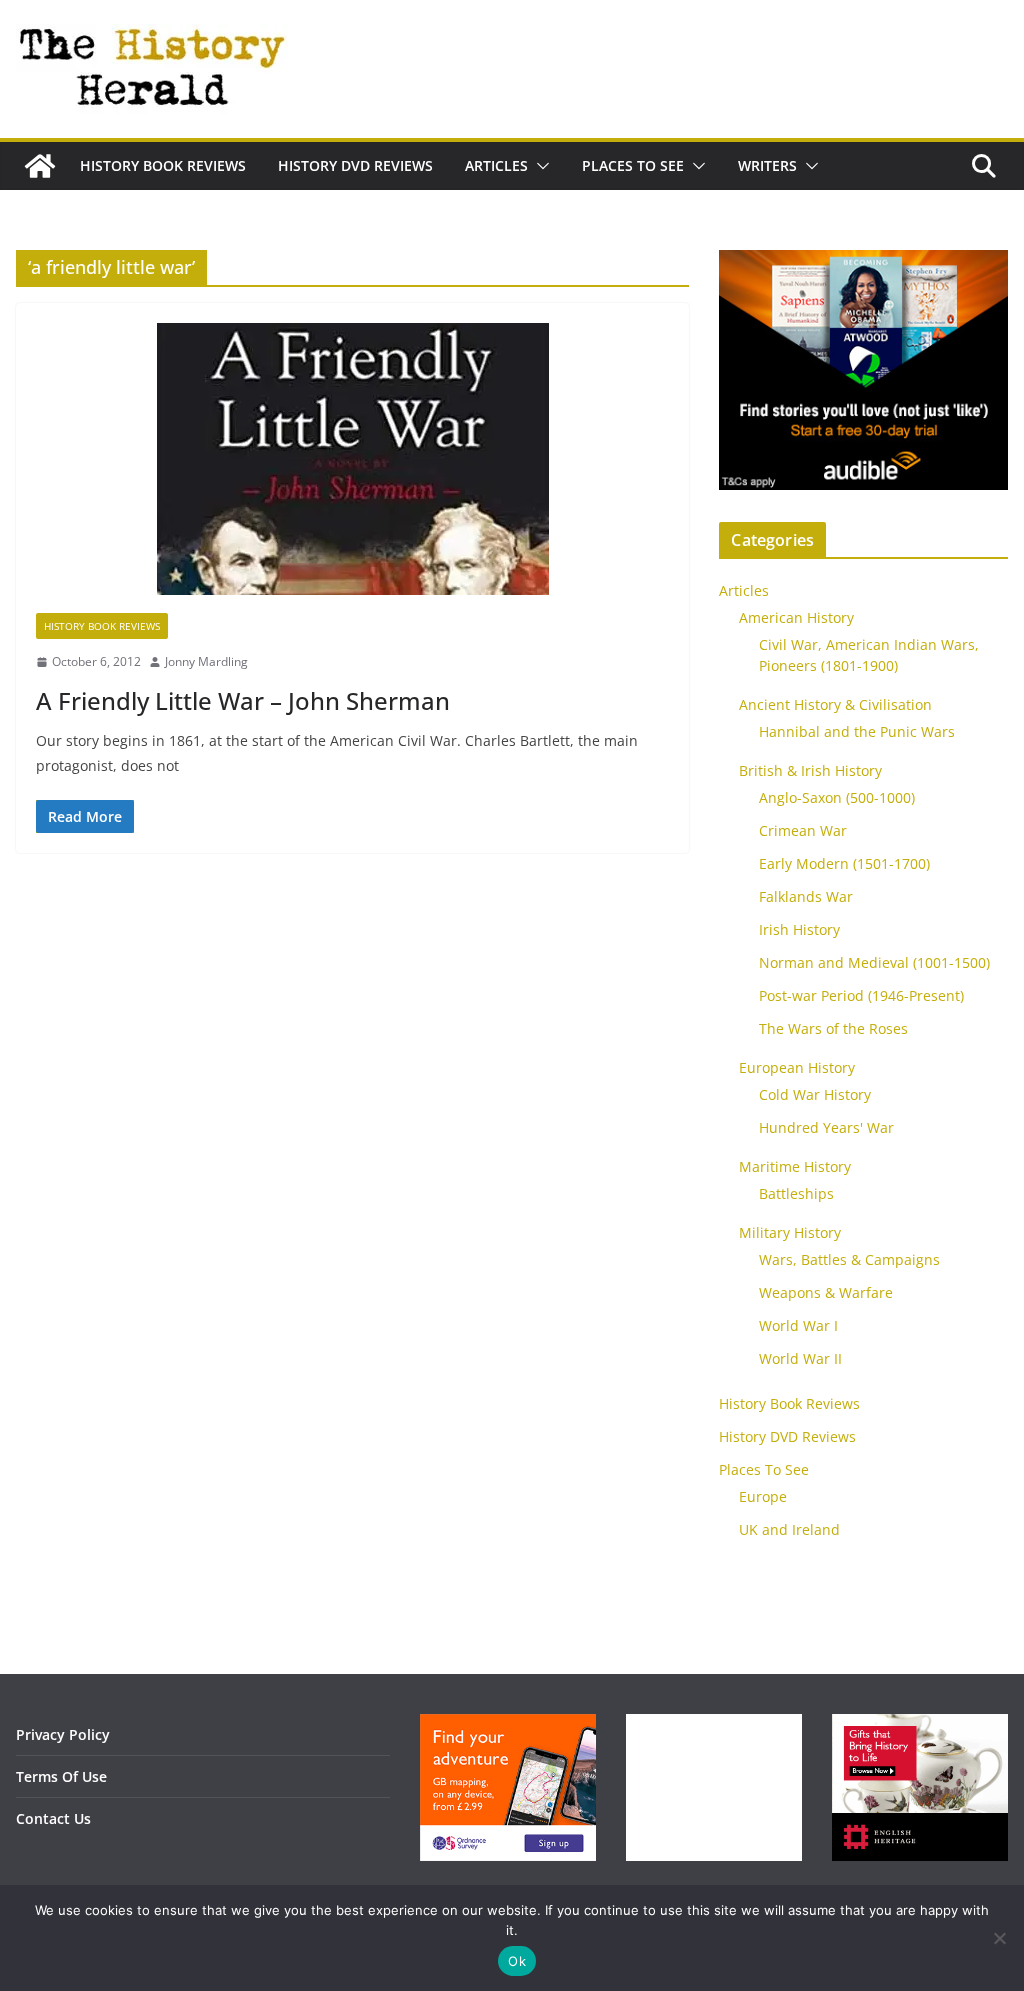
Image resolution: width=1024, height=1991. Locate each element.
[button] (539, 166)
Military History (790, 1232)
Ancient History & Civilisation (835, 704)
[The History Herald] (40, 166)
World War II (800, 1358)
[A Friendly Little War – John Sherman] (352, 468)
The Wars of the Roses (833, 1028)
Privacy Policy (63, 1734)
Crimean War (803, 830)
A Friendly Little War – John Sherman (243, 700)
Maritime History (795, 1166)
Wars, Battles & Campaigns (849, 1259)
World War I (798, 1325)
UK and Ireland (789, 1529)
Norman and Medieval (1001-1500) (874, 962)
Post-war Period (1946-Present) (861, 995)
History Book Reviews (163, 165)
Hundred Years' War (826, 1127)
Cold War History (815, 1094)
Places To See (633, 165)
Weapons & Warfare (826, 1292)
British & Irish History (810, 770)
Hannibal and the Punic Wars (857, 731)
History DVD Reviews (355, 165)
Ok (517, 1961)
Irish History (799, 929)
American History (796, 617)
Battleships (796, 1193)
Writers (767, 165)
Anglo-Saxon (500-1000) (837, 797)
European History (797, 1067)
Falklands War (806, 896)
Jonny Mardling (206, 661)
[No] (999, 1938)
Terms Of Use (61, 1776)
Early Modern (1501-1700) (844, 863)
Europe (763, 1496)
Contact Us (53, 1818)
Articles (496, 165)
